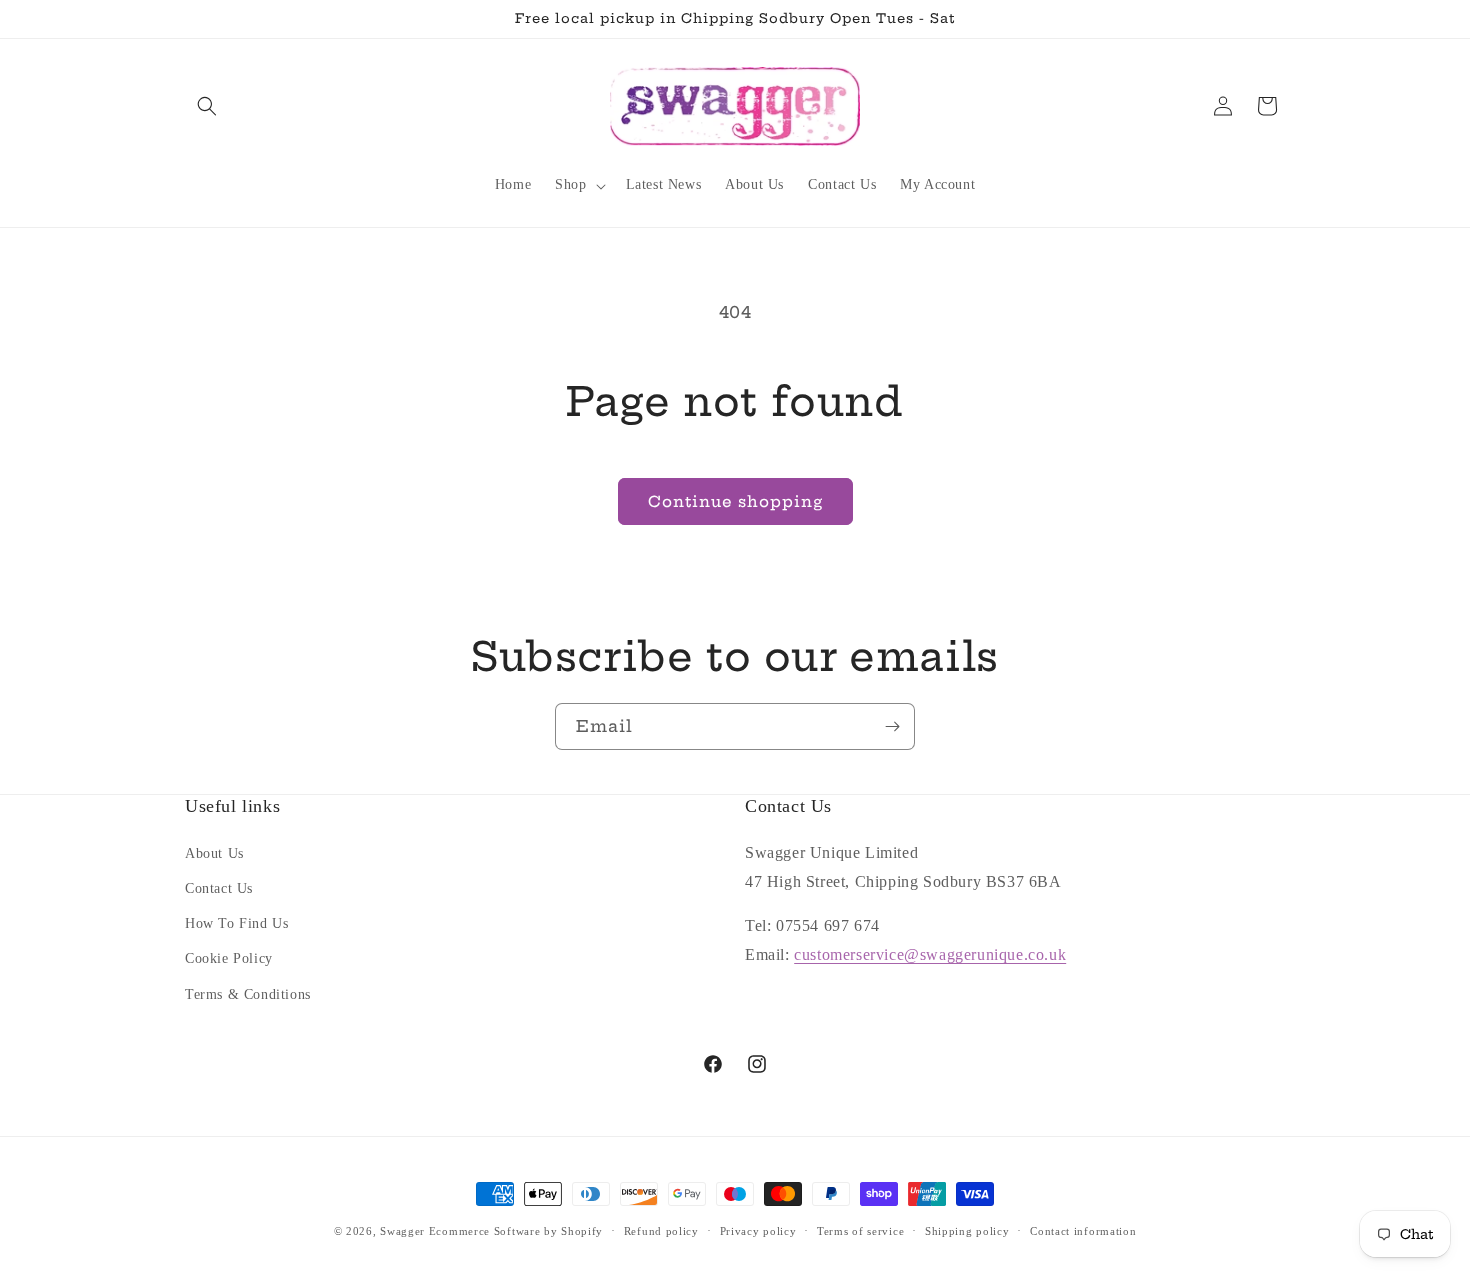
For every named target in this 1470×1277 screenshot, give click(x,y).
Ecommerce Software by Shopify (516, 1231)
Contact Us (219, 888)
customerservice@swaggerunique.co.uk (930, 954)
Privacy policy (758, 1231)
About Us (214, 853)
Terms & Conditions (248, 994)
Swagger (402, 1231)
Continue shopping (735, 501)
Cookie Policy (229, 958)
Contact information (1083, 1231)
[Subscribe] (892, 726)
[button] (207, 106)
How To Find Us (236, 923)
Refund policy (661, 1231)
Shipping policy (967, 1231)
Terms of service (860, 1231)
